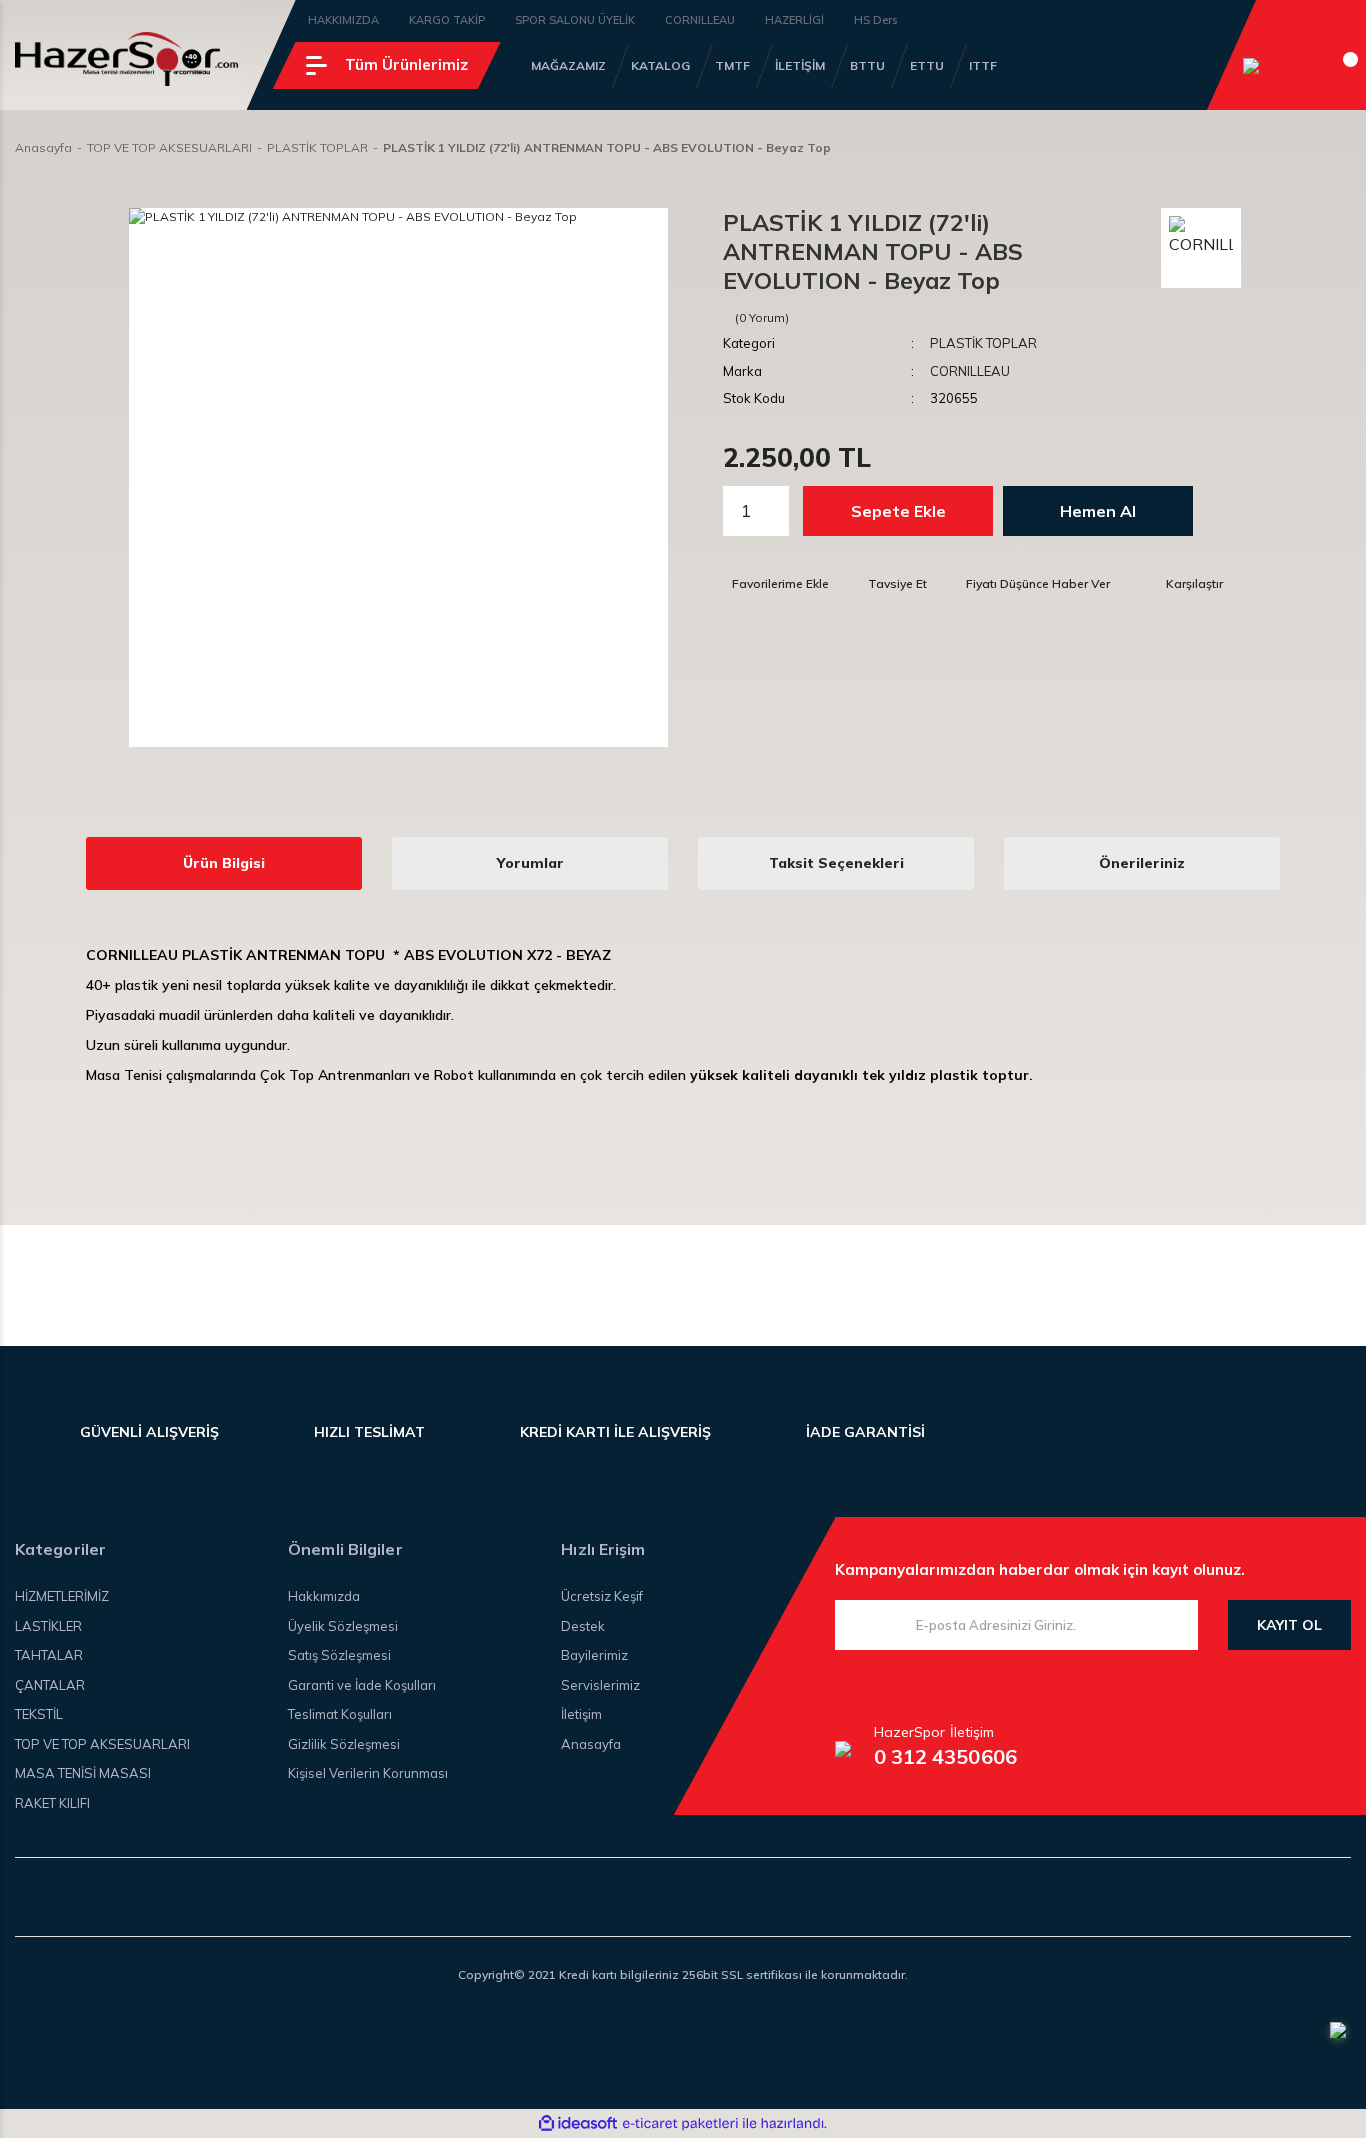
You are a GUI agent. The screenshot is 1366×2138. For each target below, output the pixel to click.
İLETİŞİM (800, 65)
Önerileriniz (1142, 863)
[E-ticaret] (680, 2124)
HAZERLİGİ (794, 20)
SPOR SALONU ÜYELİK (575, 20)
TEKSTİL (39, 1714)
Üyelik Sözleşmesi (343, 1626)
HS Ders (875, 20)
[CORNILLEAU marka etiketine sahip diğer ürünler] (1201, 248)
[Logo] (126, 59)
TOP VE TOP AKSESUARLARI (102, 1744)
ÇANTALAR (50, 1685)
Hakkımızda (324, 1596)
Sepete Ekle (898, 511)
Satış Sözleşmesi (339, 1655)
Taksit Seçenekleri (836, 863)
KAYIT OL (1289, 1625)
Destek (583, 1626)
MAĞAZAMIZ (568, 65)
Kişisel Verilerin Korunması (368, 1773)
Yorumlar (530, 863)
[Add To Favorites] (776, 583)
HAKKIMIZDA (343, 20)
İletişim (581, 1714)
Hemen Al (1098, 511)
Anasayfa (591, 1744)
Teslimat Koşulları (340, 1714)
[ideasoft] (578, 2124)
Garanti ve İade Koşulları (362, 1685)
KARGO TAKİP (447, 20)
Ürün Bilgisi (224, 863)
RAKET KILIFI (52, 1803)
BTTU (867, 65)
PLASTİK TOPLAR (983, 343)
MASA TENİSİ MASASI (83, 1773)
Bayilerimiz (594, 1655)
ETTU (927, 65)
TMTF (732, 65)
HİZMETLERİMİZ (62, 1596)
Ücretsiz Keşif (602, 1596)
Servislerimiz (600, 1685)
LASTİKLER (48, 1626)
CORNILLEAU (700, 20)
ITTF (983, 65)
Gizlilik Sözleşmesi (344, 1744)
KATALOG (660, 65)
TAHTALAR (49, 1655)
